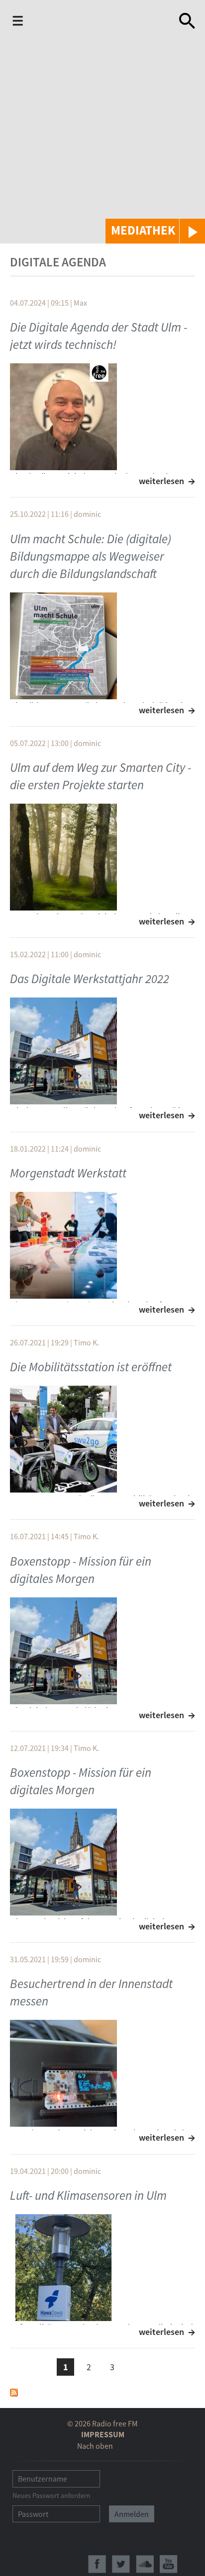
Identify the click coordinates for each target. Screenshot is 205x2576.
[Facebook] (97, 2564)
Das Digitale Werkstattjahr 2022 (90, 979)
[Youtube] (169, 2564)
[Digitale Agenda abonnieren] (14, 2392)
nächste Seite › (136, 2366)
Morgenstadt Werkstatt (68, 1173)
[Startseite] (103, 21)
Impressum (103, 2434)
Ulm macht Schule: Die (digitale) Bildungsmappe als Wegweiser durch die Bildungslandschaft (91, 556)
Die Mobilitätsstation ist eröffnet (91, 1367)
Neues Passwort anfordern (51, 2495)
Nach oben (95, 2446)
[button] (155, 231)
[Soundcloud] (145, 2564)
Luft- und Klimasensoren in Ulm (88, 2195)
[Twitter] (121, 2564)
